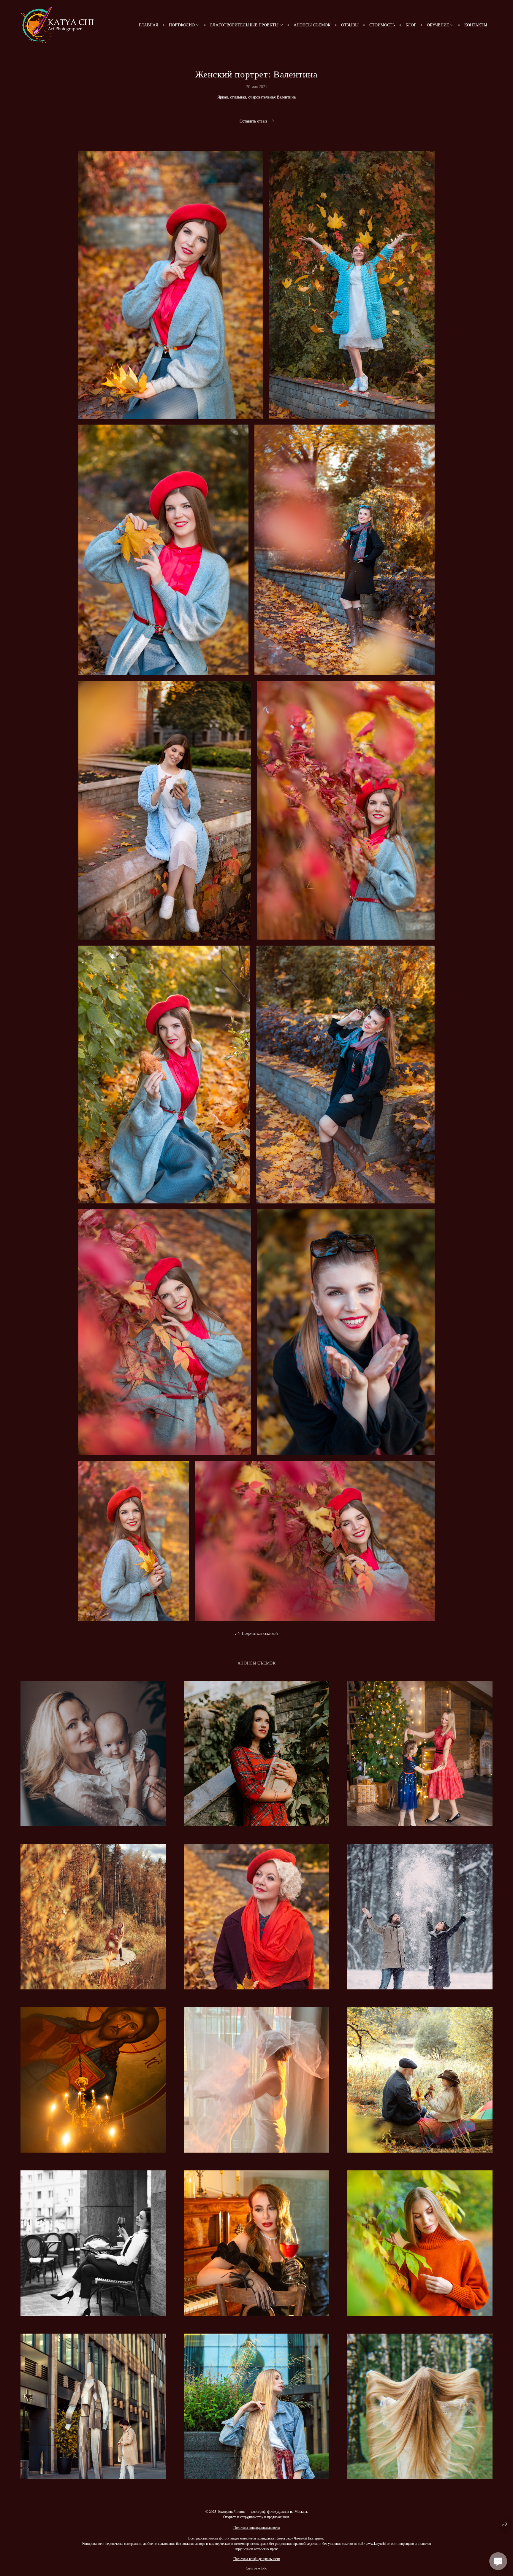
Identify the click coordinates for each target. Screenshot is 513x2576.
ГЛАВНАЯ (149, 25)
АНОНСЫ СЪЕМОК (312, 25)
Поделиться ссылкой (260, 1633)
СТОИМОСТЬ (382, 25)
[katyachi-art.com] (57, 25)
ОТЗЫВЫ (350, 25)
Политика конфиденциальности (256, 2527)
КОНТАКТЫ (476, 25)
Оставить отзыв (254, 121)
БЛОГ (411, 25)
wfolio (263, 2568)
